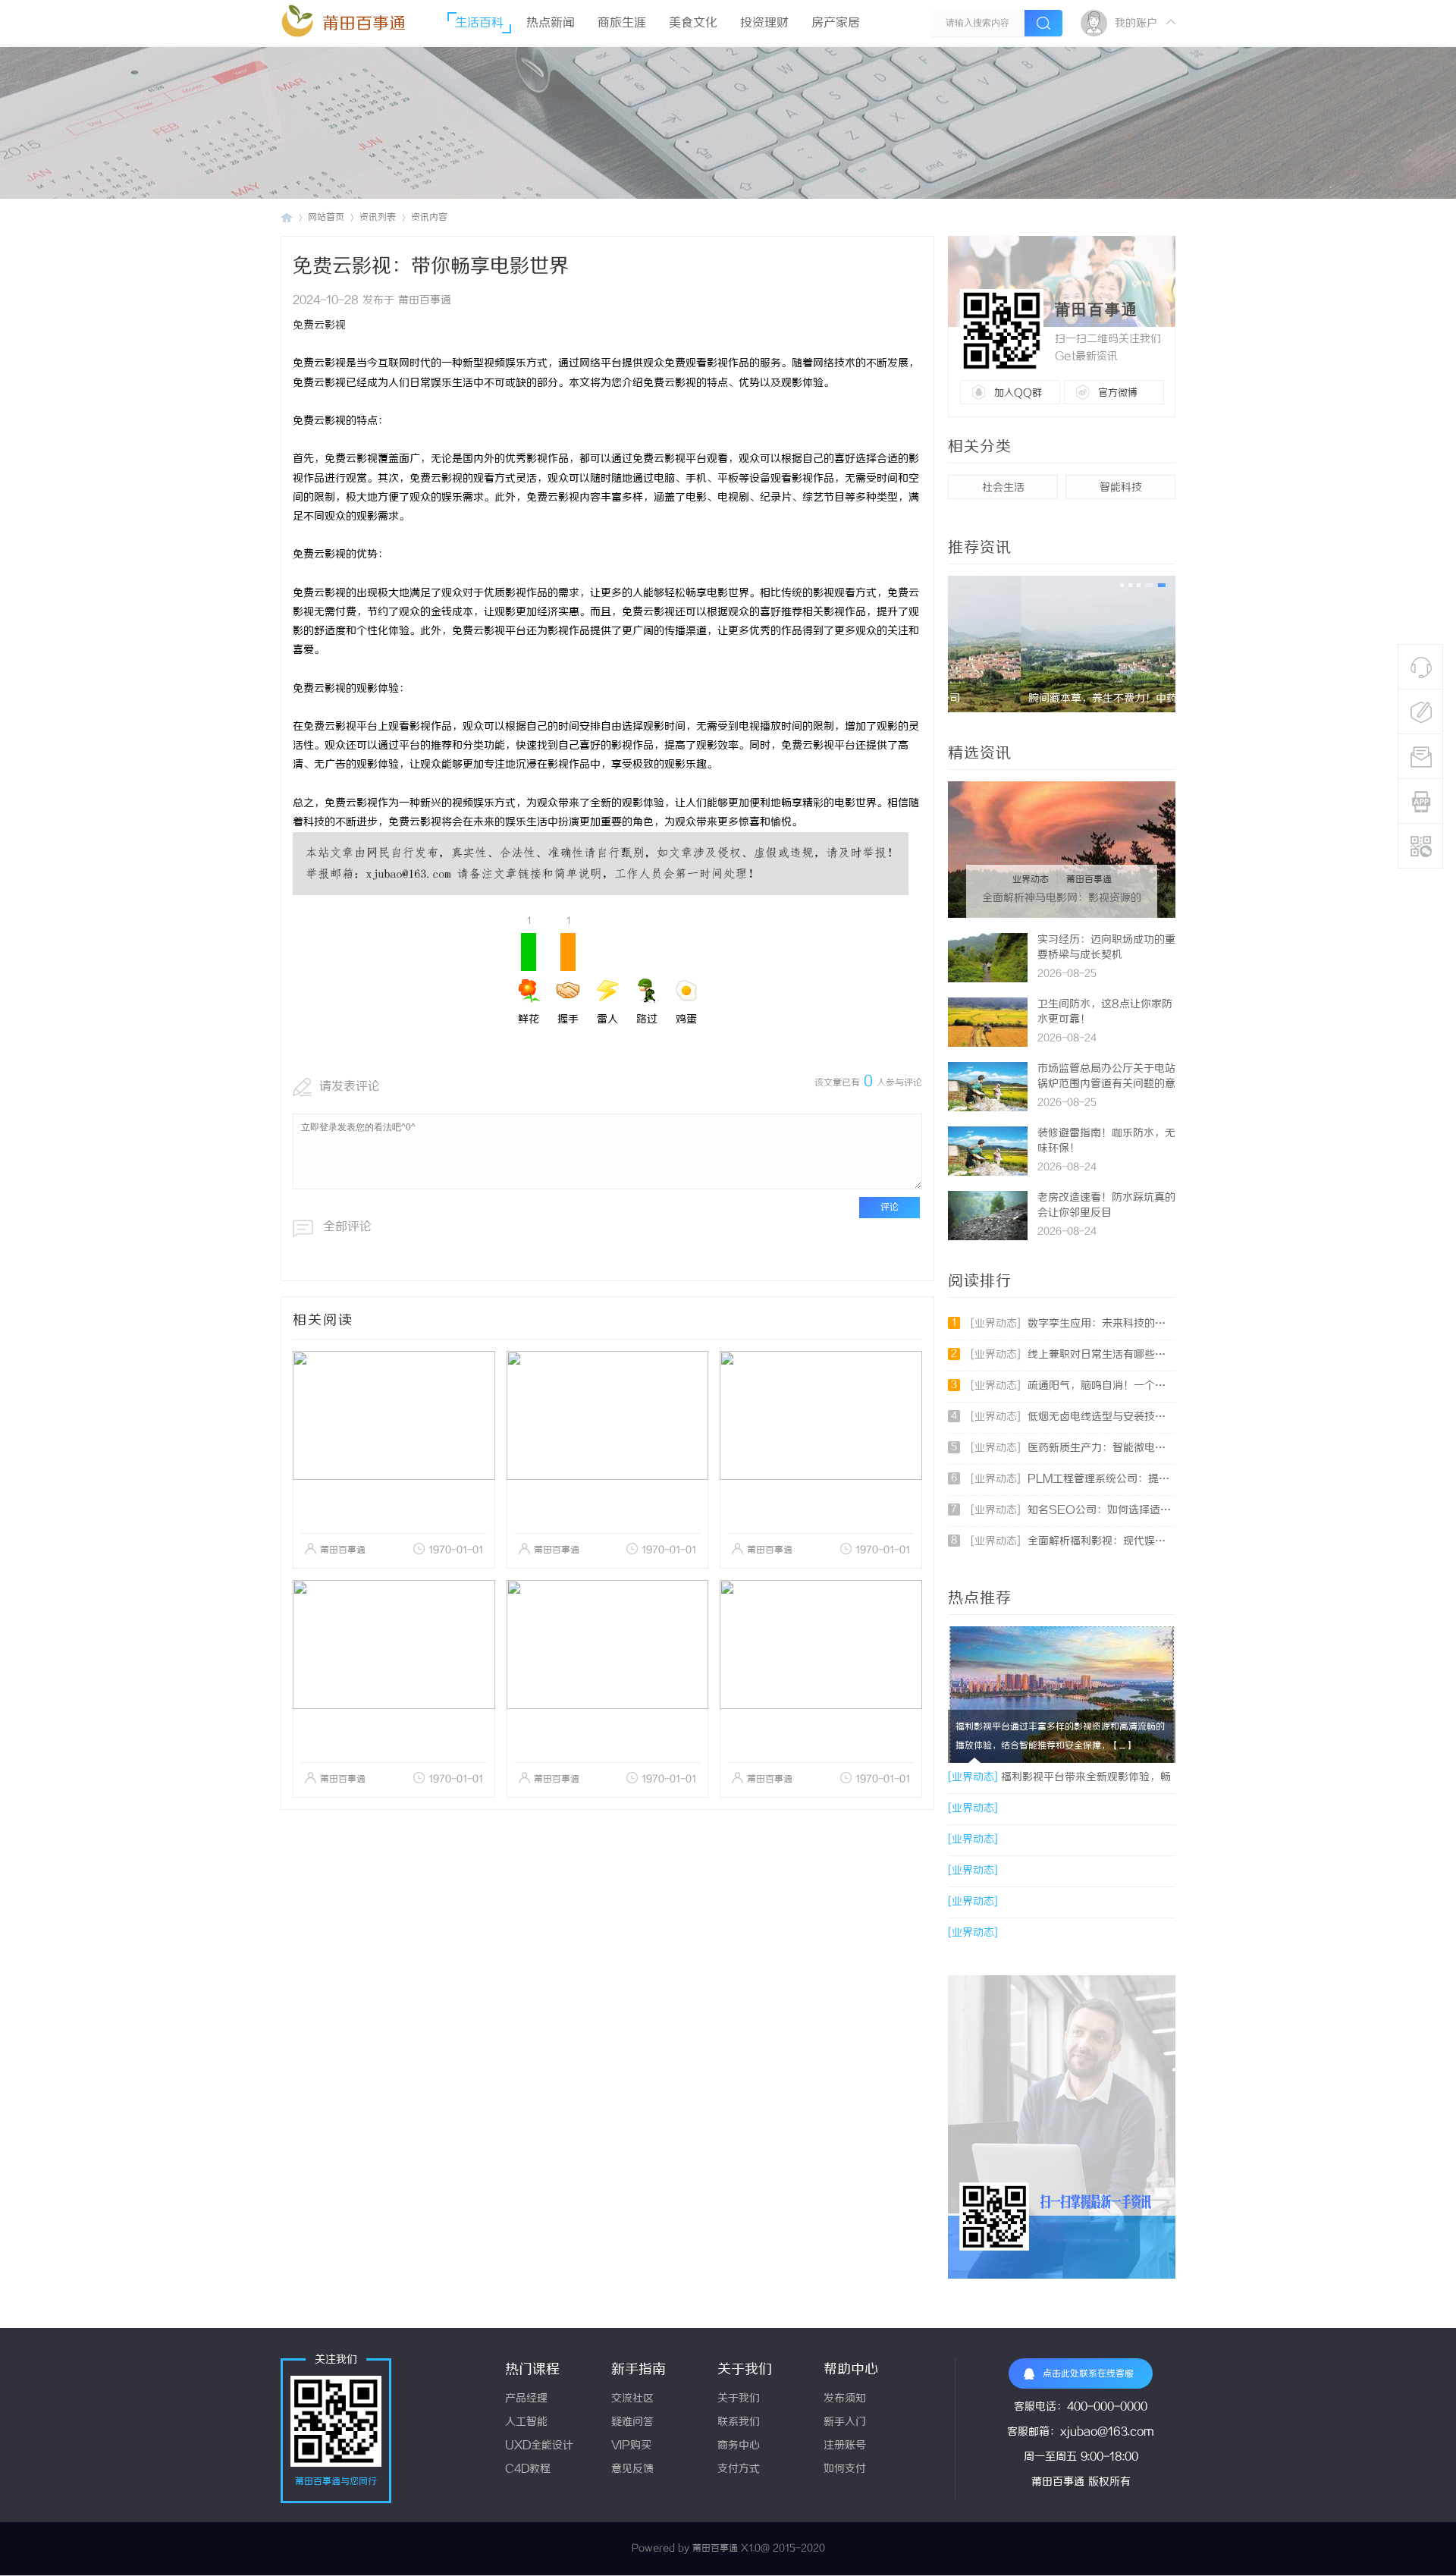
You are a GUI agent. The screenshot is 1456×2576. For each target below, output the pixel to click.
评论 (890, 1207)
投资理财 (764, 23)
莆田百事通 (364, 24)
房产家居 (836, 23)
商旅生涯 (622, 23)
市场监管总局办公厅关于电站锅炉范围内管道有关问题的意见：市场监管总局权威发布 (1106, 1084)
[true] (1043, 23)
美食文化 (693, 23)
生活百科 (479, 23)
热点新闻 (551, 23)
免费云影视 (319, 326)
